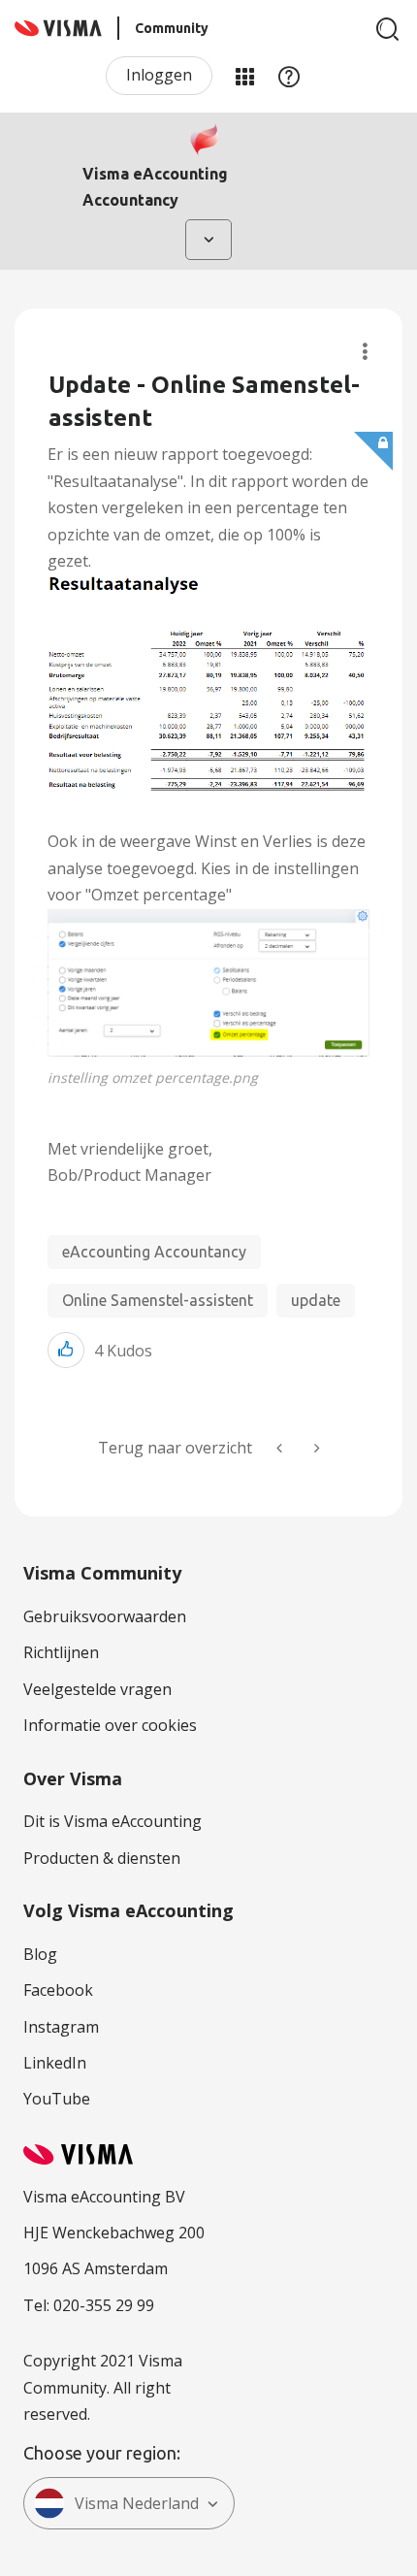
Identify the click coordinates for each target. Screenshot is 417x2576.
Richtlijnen (61, 1652)
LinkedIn (55, 2063)
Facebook (58, 1990)
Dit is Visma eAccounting (112, 1821)
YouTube (57, 2099)
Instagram (61, 2027)
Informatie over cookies (110, 1725)
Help (289, 76)
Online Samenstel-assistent (158, 1300)
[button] (208, 983)
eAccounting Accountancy (154, 1252)
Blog (40, 1954)
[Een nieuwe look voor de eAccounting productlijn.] (281, 1448)
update (316, 1300)
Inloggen (159, 75)
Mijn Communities (244, 76)
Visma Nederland (137, 2503)
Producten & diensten (102, 1858)
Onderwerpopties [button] (365, 352)
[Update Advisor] (315, 1448)
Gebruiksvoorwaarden (105, 1616)
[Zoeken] (388, 29)
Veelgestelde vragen (97, 1689)
